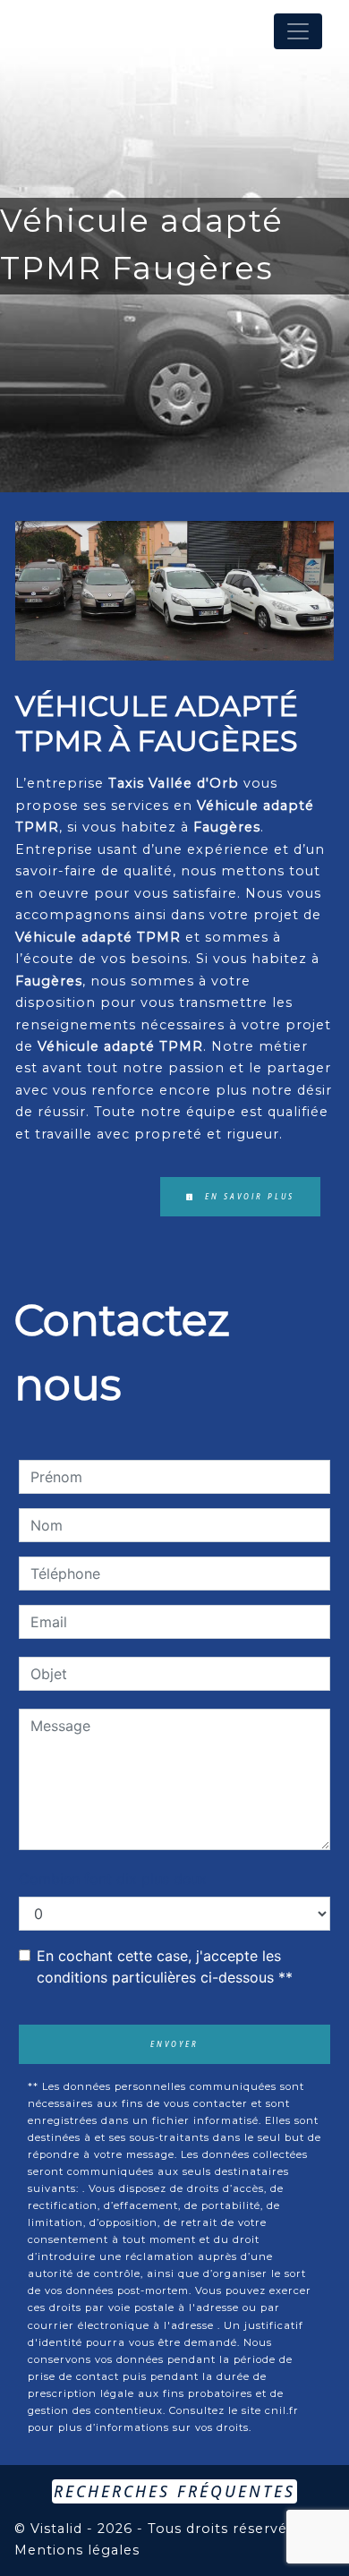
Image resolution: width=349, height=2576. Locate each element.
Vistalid (56, 2529)
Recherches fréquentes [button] (174, 2491)
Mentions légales (77, 2550)
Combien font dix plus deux (113, 1879)
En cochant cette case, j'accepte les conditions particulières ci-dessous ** (165, 1966)
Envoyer (174, 2044)
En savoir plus (247, 1196)
